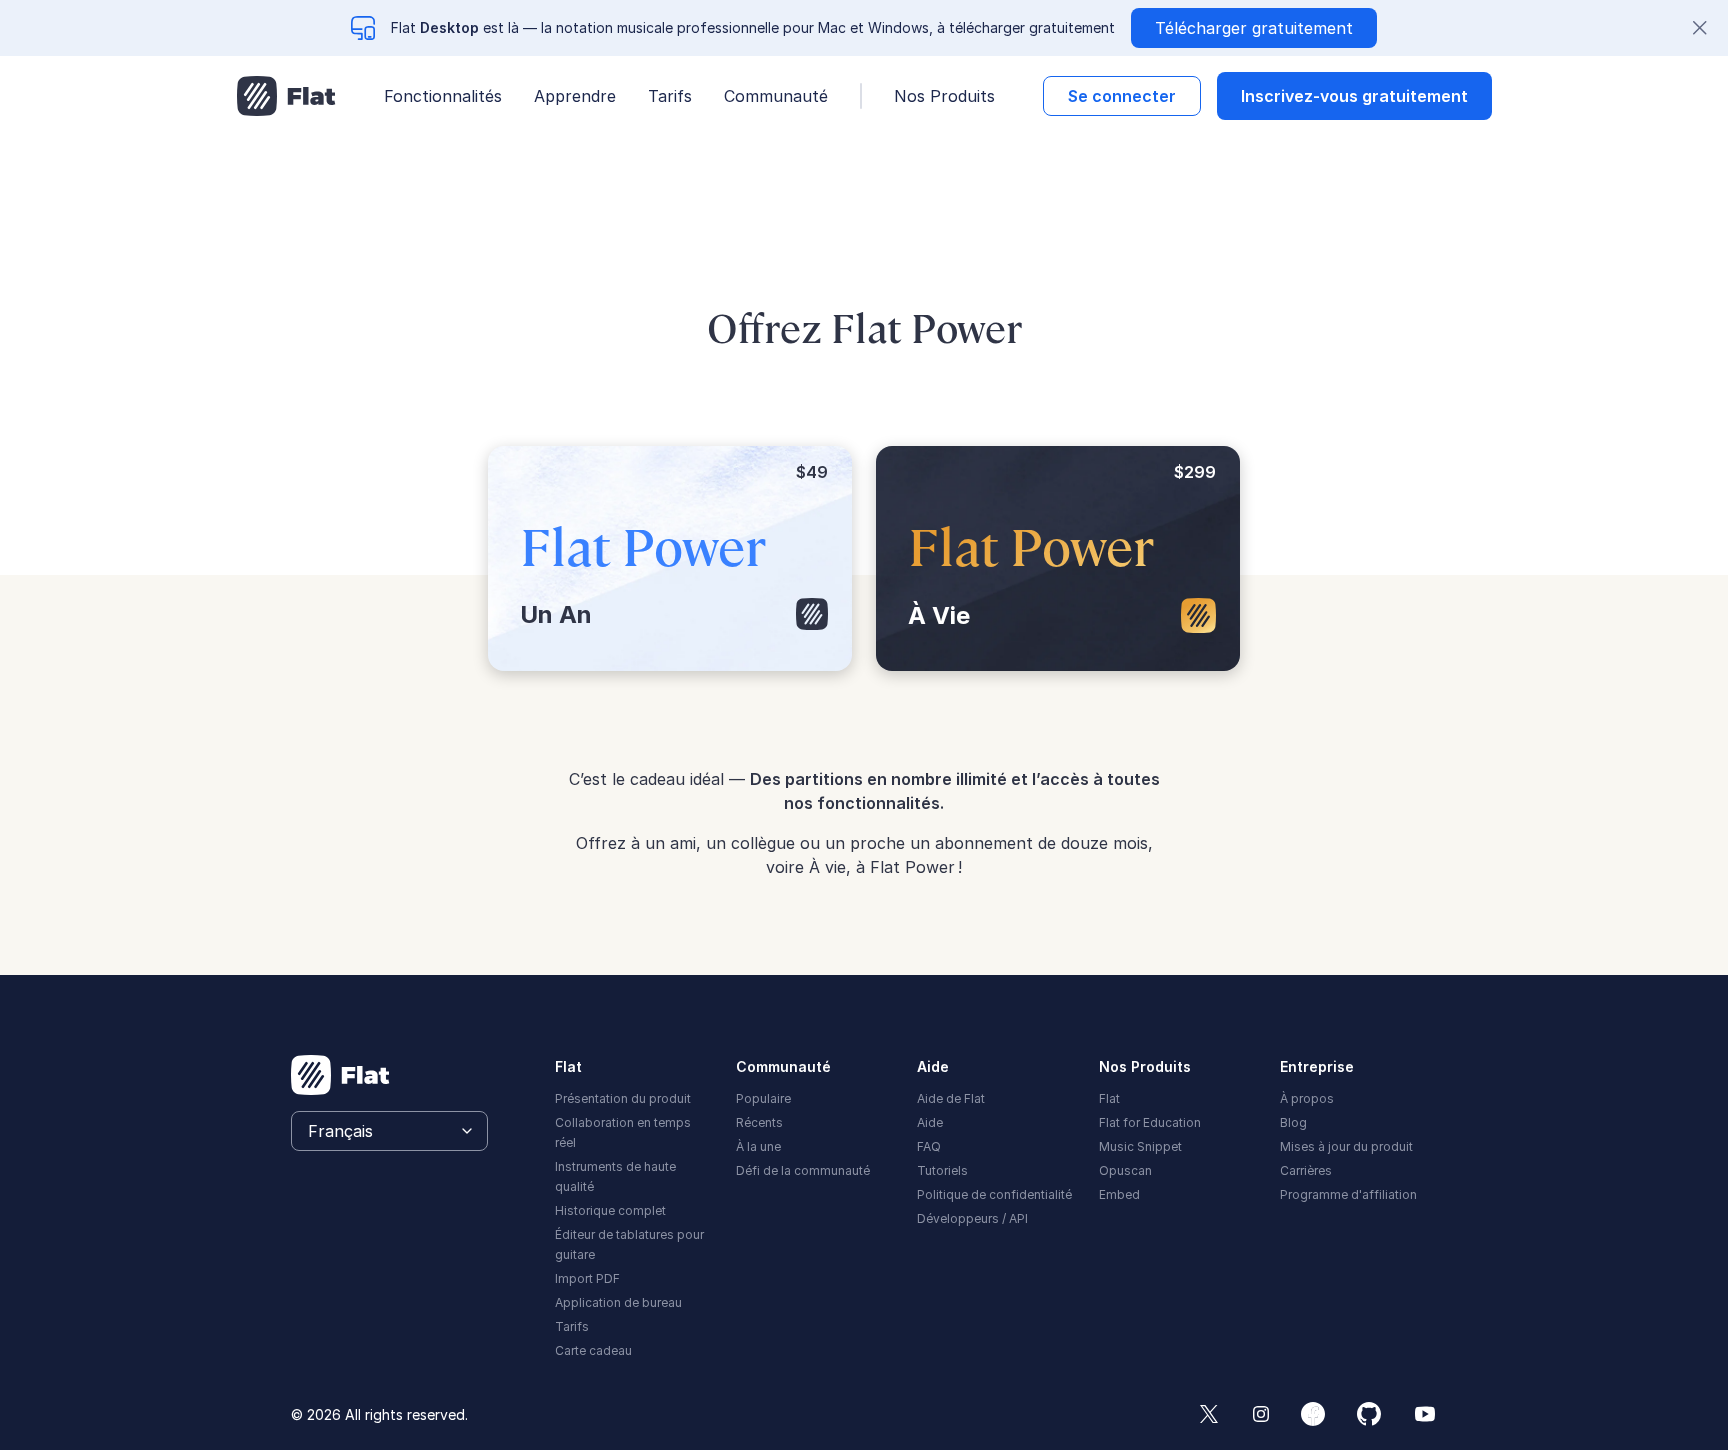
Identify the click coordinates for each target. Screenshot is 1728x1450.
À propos (1307, 1098)
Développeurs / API (972, 1218)
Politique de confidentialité (994, 1194)
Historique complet (610, 1210)
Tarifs (670, 96)
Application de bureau (618, 1302)
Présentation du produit (623, 1098)
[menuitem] (633, 1097)
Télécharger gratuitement (1254, 28)
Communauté (776, 96)
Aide (930, 1122)
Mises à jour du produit (1346, 1146)
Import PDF (587, 1278)
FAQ (929, 1146)
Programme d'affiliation (1348, 1194)
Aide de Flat (951, 1098)
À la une (758, 1146)
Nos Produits (944, 96)
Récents (759, 1122)
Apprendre (575, 96)
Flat (1109, 1098)
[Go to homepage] (286, 96)
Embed (1119, 1194)
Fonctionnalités (443, 96)
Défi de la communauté (803, 1170)
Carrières (1306, 1170)
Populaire (763, 1098)
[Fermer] (1700, 28)
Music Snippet (1140, 1146)
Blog (1293, 1122)
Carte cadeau (593, 1350)
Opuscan (1125, 1170)
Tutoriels (942, 1170)
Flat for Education (1150, 1122)
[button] (1122, 96)
